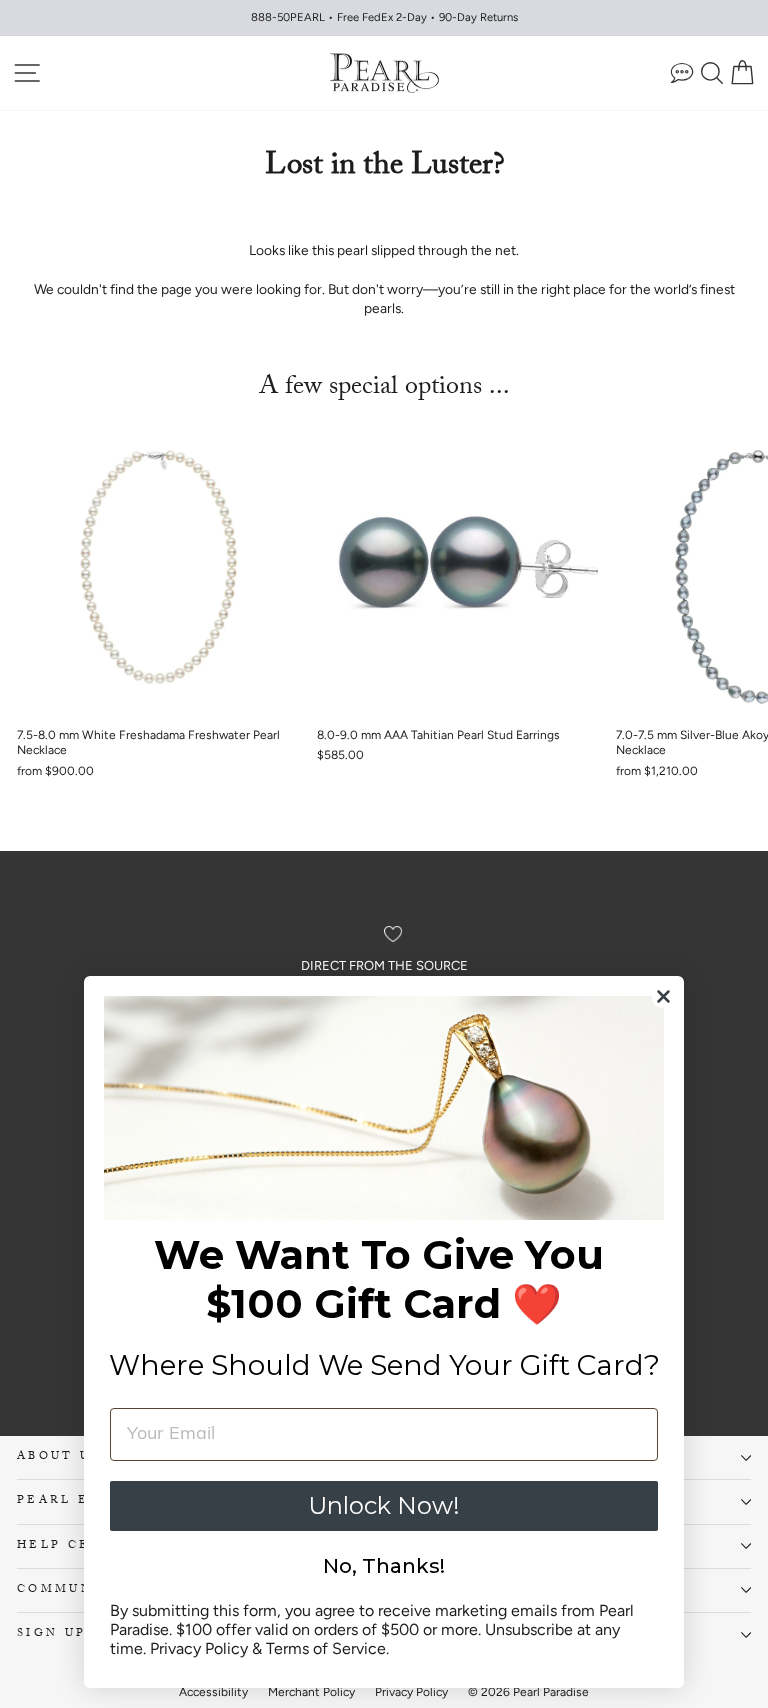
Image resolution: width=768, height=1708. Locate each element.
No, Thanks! (384, 1566)
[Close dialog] (663, 996)
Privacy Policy (199, 1648)
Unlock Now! (384, 1505)
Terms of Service (326, 1648)
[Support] (682, 72)
